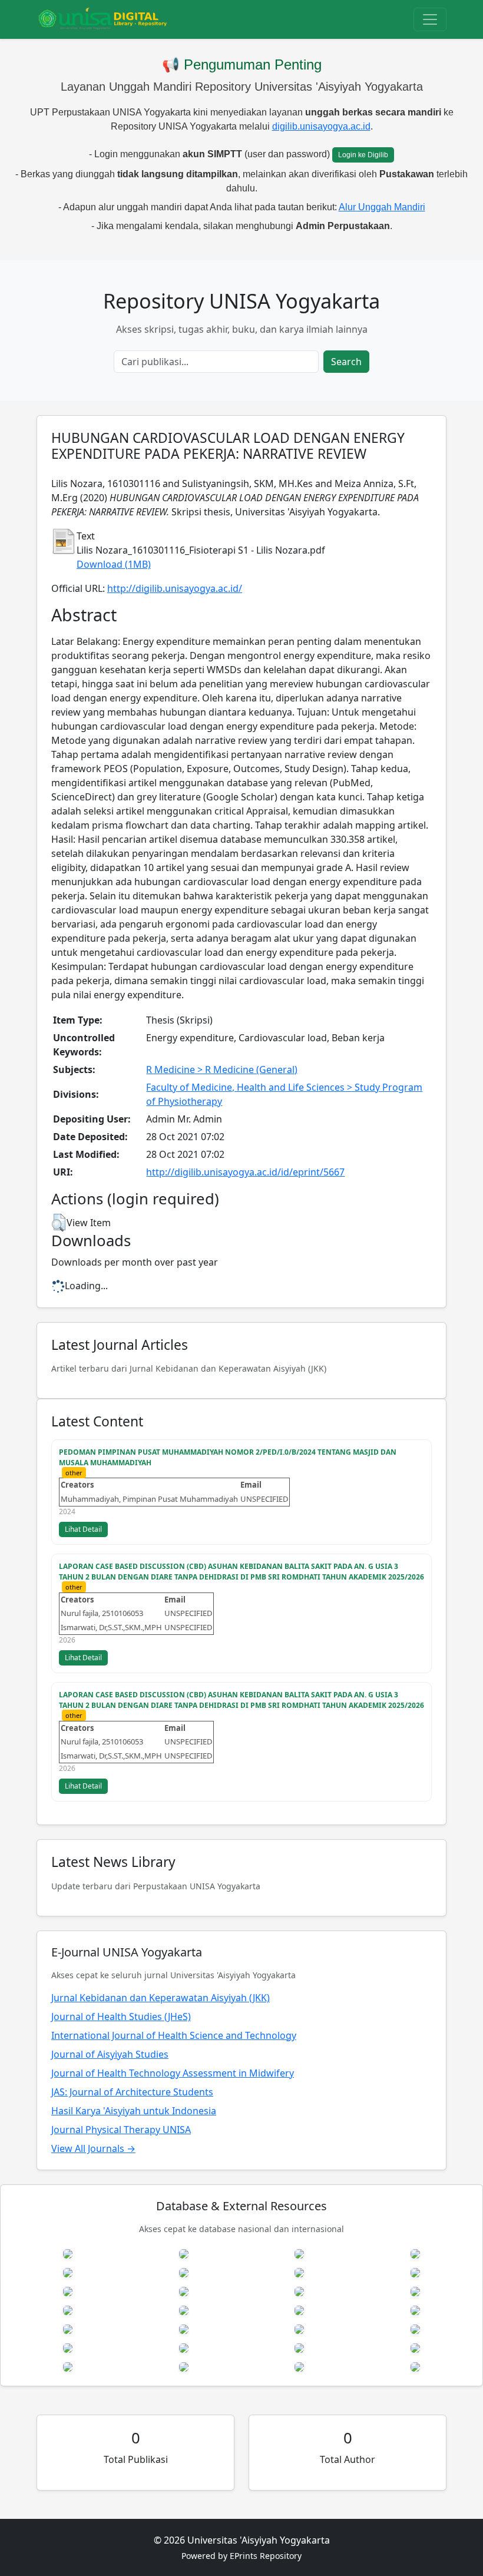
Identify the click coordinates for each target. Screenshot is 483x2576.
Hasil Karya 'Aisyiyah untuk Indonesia (134, 2111)
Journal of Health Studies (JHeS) (121, 2017)
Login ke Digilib (363, 155)
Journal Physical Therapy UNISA (121, 2130)
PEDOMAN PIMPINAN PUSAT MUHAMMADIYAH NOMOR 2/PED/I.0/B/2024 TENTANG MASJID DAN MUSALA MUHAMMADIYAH (228, 1457)
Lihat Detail (83, 1529)
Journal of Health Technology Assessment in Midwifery (173, 2073)
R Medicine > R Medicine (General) (222, 1070)
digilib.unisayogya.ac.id (321, 126)
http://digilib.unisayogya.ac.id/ (175, 588)
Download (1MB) (114, 564)
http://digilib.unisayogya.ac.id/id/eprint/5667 (245, 1172)
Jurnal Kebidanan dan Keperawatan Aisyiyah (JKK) (161, 1998)
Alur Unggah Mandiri (382, 207)
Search (346, 362)
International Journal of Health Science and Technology (174, 2035)
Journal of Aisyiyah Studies (110, 2054)
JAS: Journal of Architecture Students (132, 2092)
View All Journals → (93, 2148)
